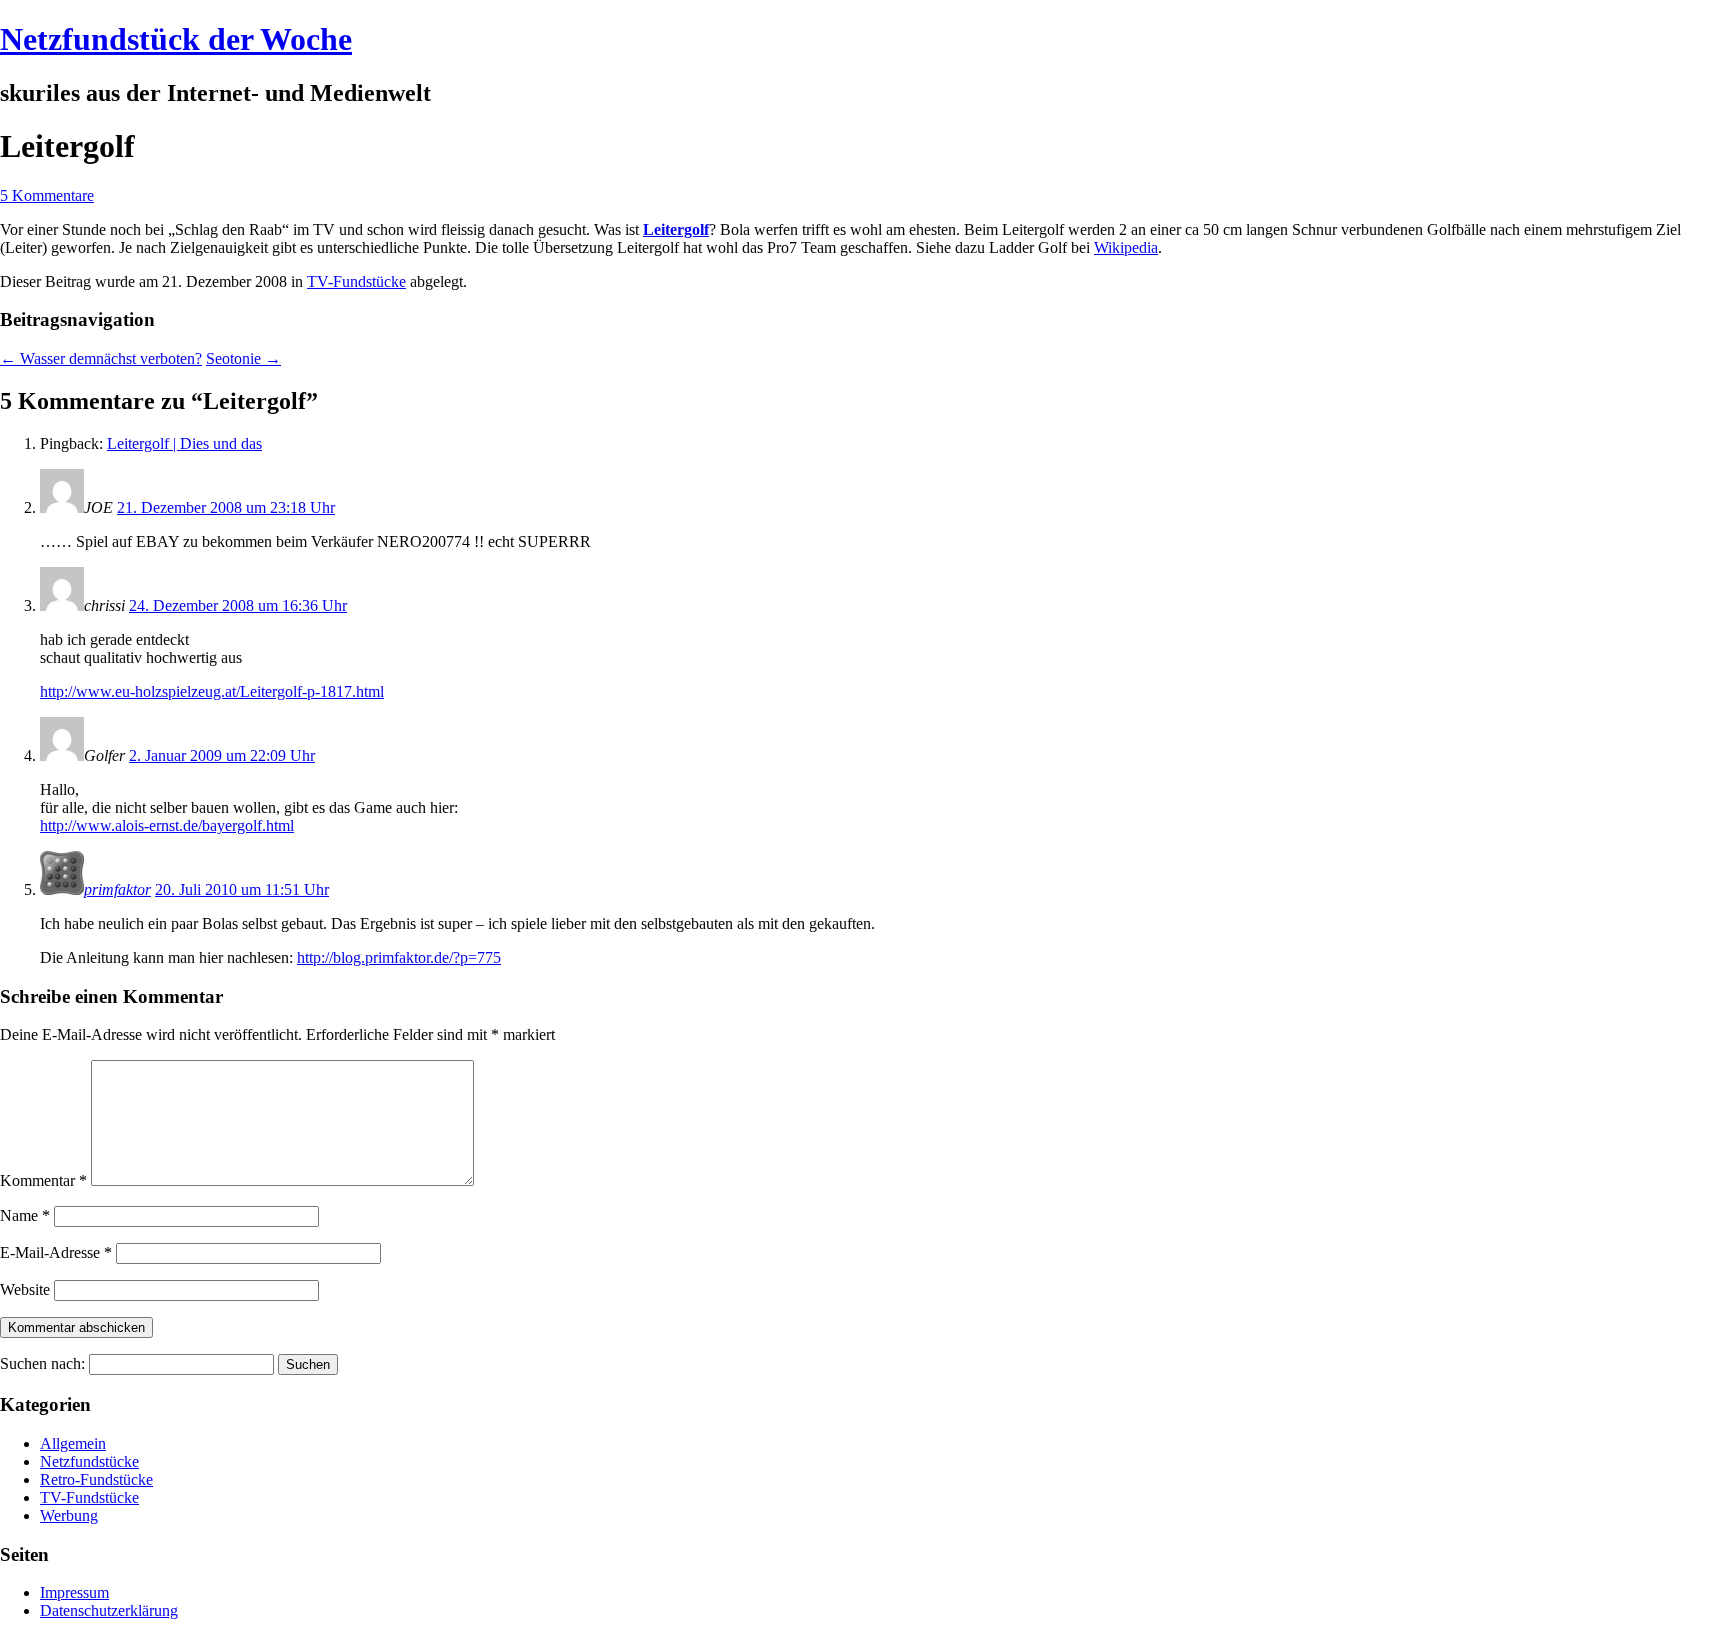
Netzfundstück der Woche (176, 39)
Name (25, 1215)
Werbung (69, 1515)
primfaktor (117, 889)
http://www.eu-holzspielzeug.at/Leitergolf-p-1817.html (212, 691)
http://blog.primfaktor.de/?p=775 (399, 957)
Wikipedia (1126, 247)
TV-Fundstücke (356, 281)
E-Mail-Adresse (56, 1252)
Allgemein (73, 1443)
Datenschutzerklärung (109, 1610)
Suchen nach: (42, 1363)
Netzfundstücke (89, 1461)
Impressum (74, 1592)
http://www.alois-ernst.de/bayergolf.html (167, 825)
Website (25, 1289)
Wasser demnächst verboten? (101, 358)
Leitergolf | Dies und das (184, 443)
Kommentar (43, 1180)
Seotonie (243, 358)
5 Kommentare (47, 195)
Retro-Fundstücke (96, 1479)
